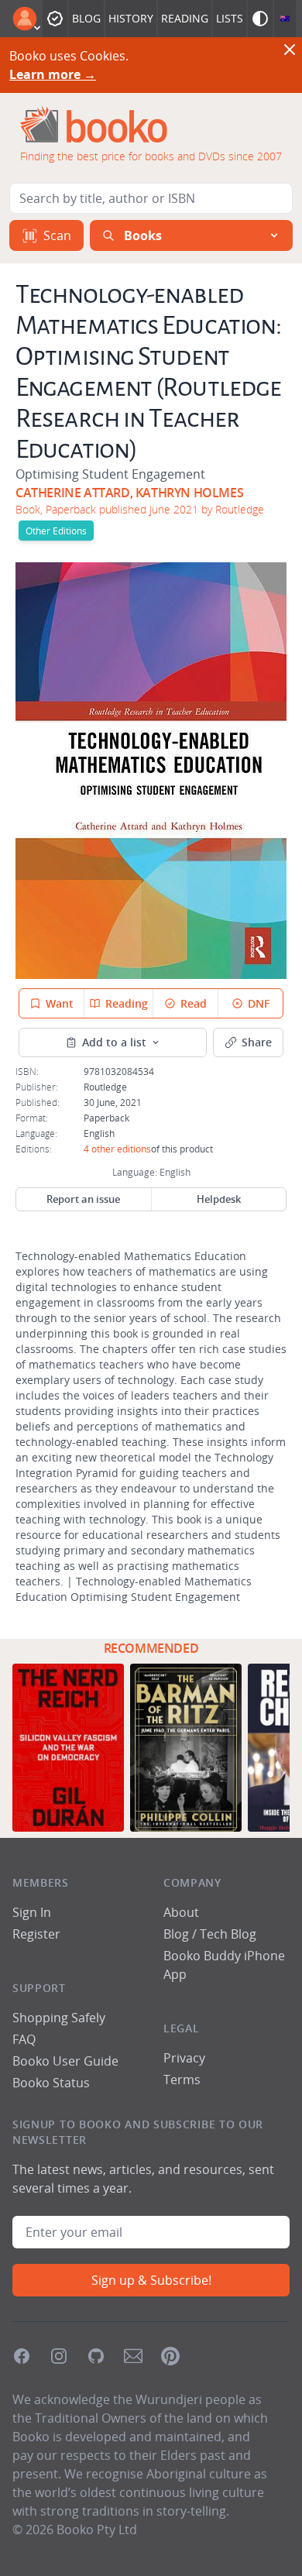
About (181, 1912)
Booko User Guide (65, 2061)
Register (36, 1934)
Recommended (151, 1648)
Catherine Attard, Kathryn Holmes (129, 493)
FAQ (24, 2039)
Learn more (53, 74)
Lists (230, 18)
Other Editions (56, 531)
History (131, 18)
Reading (185, 18)
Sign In (32, 1912)
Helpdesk (219, 1199)
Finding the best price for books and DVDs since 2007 (151, 156)
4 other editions (117, 1149)
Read (194, 1003)
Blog (86, 18)
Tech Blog (228, 1934)
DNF (259, 1003)
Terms (182, 2080)
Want (60, 1003)
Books (143, 235)
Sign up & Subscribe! (151, 2280)
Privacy (184, 2058)
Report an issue (83, 1199)
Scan (57, 235)
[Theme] (260, 19)
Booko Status (51, 2083)
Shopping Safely (59, 2018)
